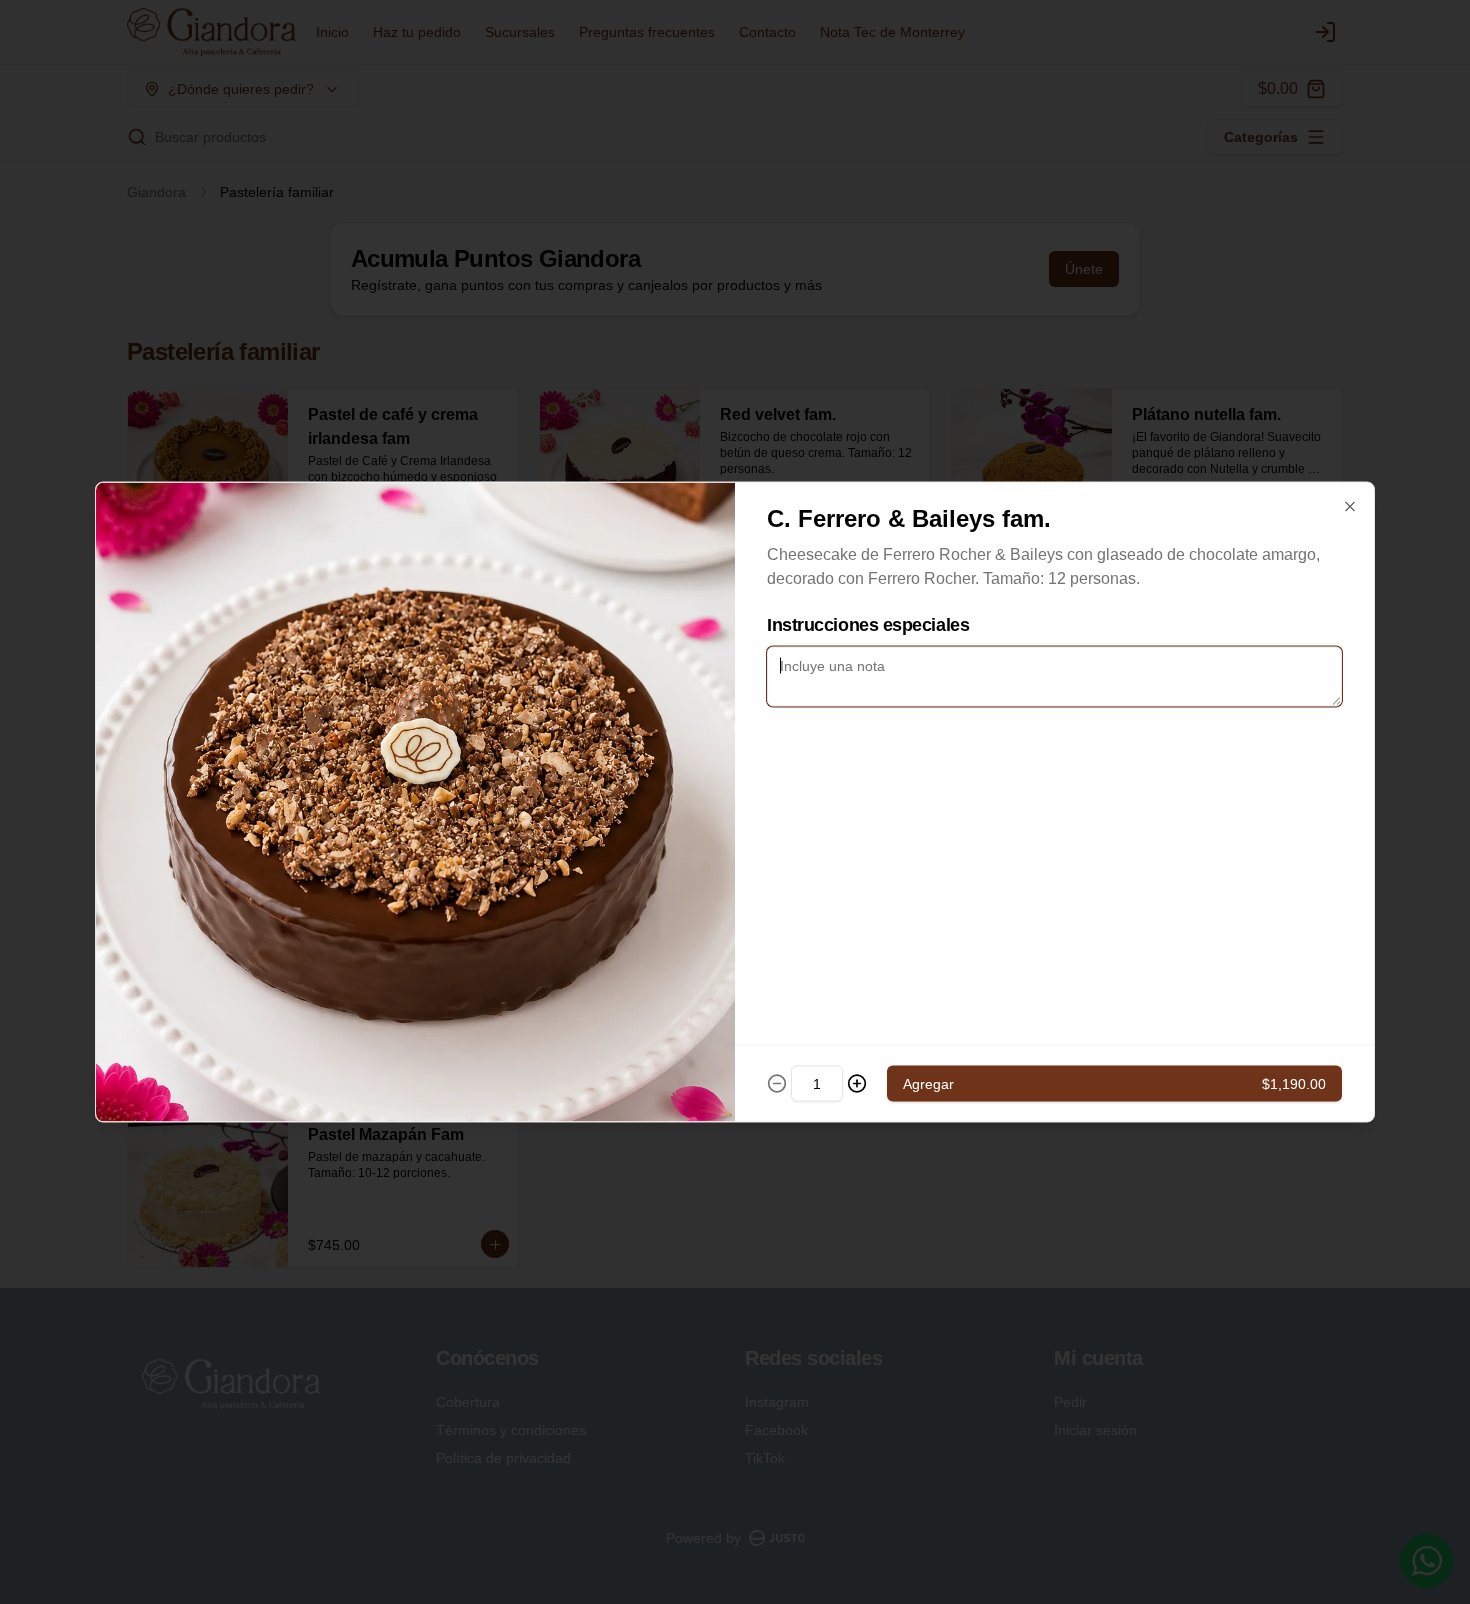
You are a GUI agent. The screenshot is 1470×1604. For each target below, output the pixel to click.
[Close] (1350, 507)
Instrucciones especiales (868, 625)
